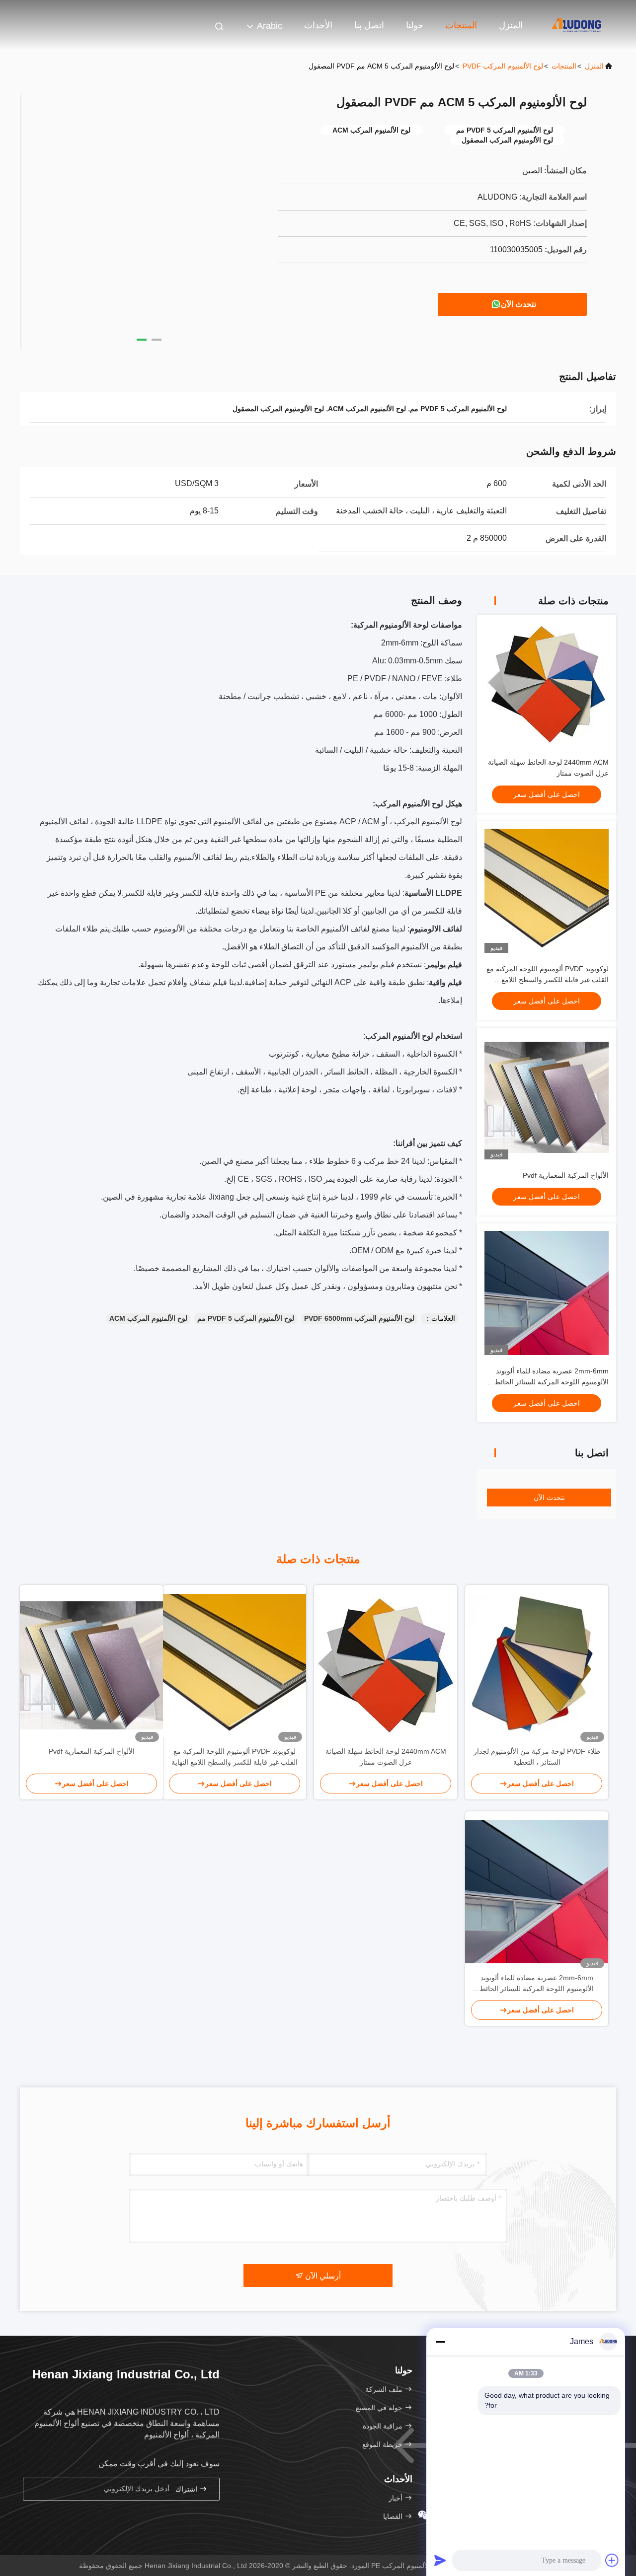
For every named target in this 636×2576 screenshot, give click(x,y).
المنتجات (461, 25)
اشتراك (187, 2489)
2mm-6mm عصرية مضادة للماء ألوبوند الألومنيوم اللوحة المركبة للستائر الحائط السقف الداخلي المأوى (552, 1382)
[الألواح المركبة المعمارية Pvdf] (91, 1665)
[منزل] (576, 25)
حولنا (415, 25)
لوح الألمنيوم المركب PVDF (503, 66)
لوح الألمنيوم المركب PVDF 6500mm (359, 1318)
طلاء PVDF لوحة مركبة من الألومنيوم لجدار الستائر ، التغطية (537, 1757)
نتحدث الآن (518, 304)
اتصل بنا (369, 25)
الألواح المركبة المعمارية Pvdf (566, 1175)
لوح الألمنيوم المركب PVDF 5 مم (246, 1318)
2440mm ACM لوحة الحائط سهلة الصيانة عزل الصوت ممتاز (386, 1757)
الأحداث (318, 25)
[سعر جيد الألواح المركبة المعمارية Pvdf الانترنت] (547, 1097)
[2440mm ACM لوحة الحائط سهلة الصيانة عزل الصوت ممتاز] (386, 1665)
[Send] (440, 2560)
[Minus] (440, 2342)
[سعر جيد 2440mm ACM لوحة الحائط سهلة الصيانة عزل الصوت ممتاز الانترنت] (547, 684)
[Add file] (612, 2560)
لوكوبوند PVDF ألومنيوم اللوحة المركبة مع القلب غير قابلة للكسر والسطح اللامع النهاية (548, 980)
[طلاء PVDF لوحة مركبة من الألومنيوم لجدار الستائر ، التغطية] (537, 1665)
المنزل (511, 25)
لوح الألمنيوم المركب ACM (148, 1318)
